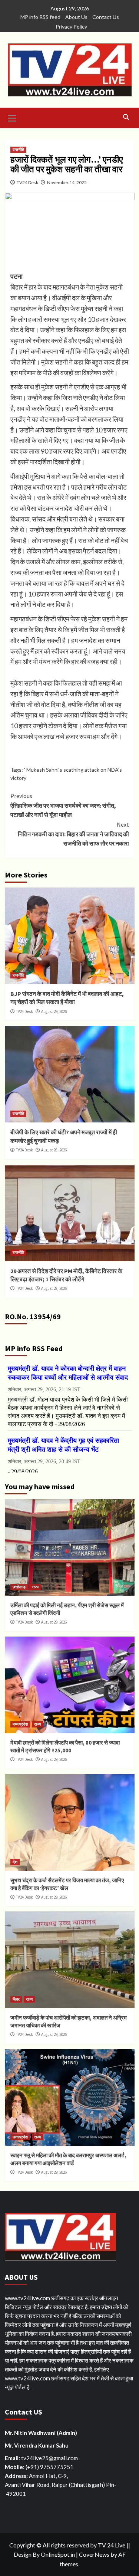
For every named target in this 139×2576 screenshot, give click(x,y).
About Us (76, 17)
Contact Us (106, 17)
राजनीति (18, 150)
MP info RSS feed (40, 17)
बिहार (16, 1999)
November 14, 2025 (67, 182)
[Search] (126, 117)
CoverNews (94, 2554)
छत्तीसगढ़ (19, 1587)
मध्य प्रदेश (20, 1724)
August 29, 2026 (54, 1011)
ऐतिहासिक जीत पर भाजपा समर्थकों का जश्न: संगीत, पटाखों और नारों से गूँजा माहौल (63, 805)
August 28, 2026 (54, 1150)
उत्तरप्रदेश (20, 2137)
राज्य (35, 1587)
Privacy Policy (71, 27)
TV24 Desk (27, 182)
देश (15, 1862)
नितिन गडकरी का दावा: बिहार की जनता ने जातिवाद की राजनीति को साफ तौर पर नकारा (73, 834)
